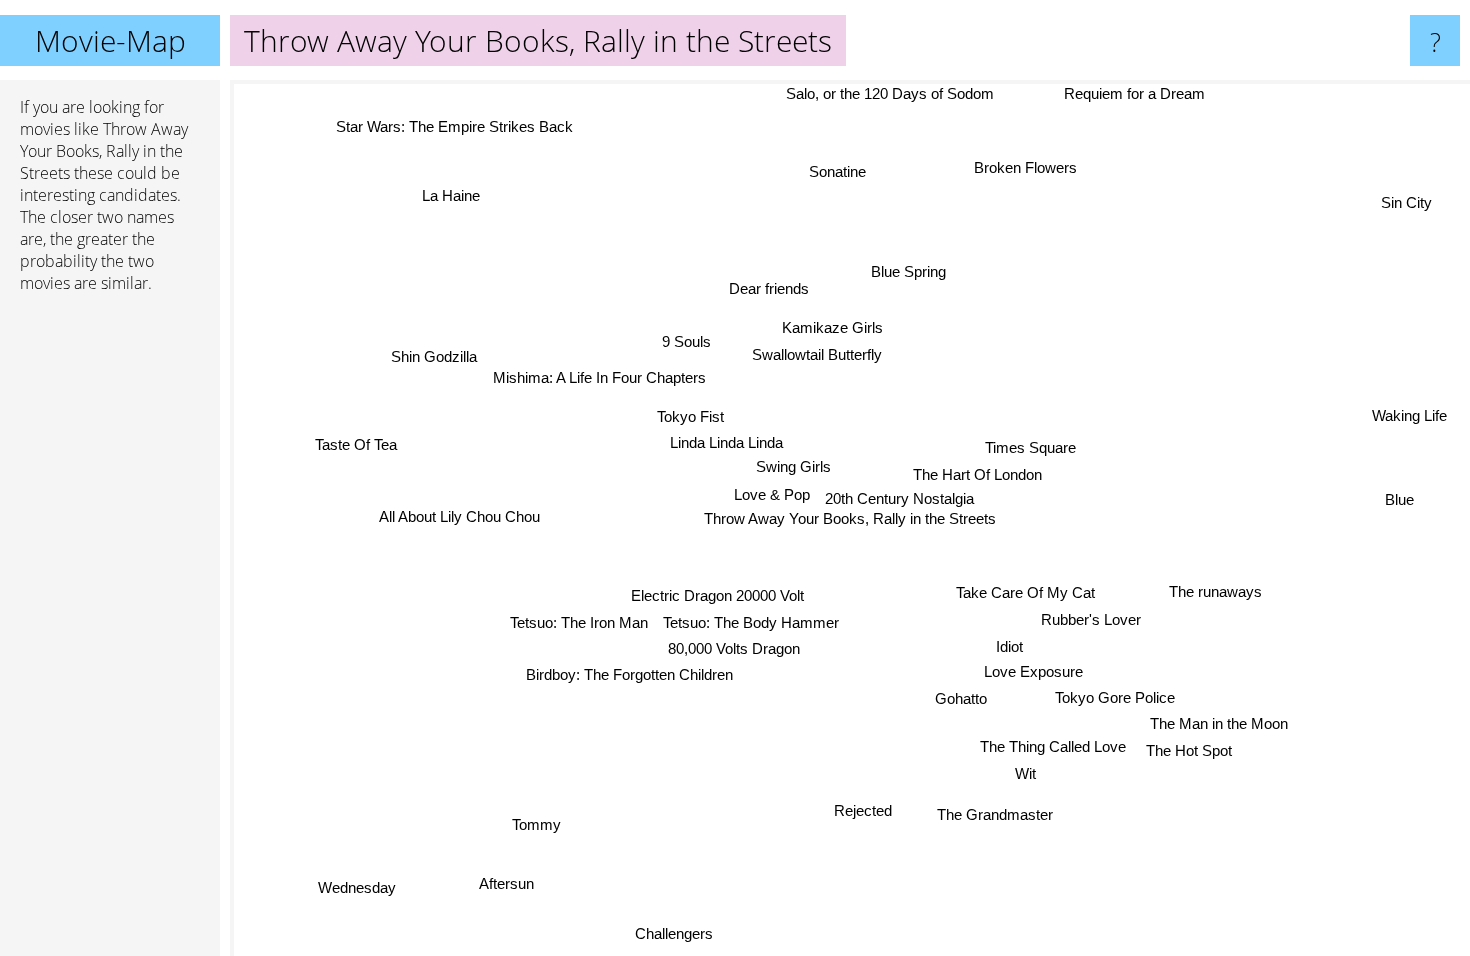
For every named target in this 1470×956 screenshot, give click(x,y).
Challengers (662, 931)
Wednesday (360, 889)
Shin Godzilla (434, 355)
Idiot (1010, 644)
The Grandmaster (997, 814)
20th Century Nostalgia (899, 498)
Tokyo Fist (689, 416)
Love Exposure (1035, 670)
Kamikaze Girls (832, 327)
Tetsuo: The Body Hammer (752, 622)
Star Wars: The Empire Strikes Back (456, 125)
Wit (1027, 772)
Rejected (866, 809)
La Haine (456, 191)
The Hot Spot (1191, 748)
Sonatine (832, 170)
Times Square (1030, 447)
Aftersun (496, 879)
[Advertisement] (110, 615)
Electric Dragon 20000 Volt (717, 596)
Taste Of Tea (355, 445)
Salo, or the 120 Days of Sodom (890, 93)
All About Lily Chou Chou (459, 517)
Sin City (1408, 204)
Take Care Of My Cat (1026, 592)
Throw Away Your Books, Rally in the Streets (850, 518)
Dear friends (769, 288)
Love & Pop (772, 494)
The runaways (1214, 594)
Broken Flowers (1027, 168)
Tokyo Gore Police (1117, 696)
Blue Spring (907, 271)
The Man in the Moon (1221, 722)
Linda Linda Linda (726, 443)
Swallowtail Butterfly (817, 354)
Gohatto (963, 697)
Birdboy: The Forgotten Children (630, 675)
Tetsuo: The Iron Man (579, 622)
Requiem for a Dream (1137, 93)
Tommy (533, 823)
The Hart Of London (977, 474)
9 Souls (684, 342)
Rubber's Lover (1092, 618)
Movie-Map (110, 40)
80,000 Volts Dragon (734, 648)
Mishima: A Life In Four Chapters (596, 382)
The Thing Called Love (1055, 745)
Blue (1399, 502)
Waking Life (1409, 417)
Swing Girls (793, 466)
